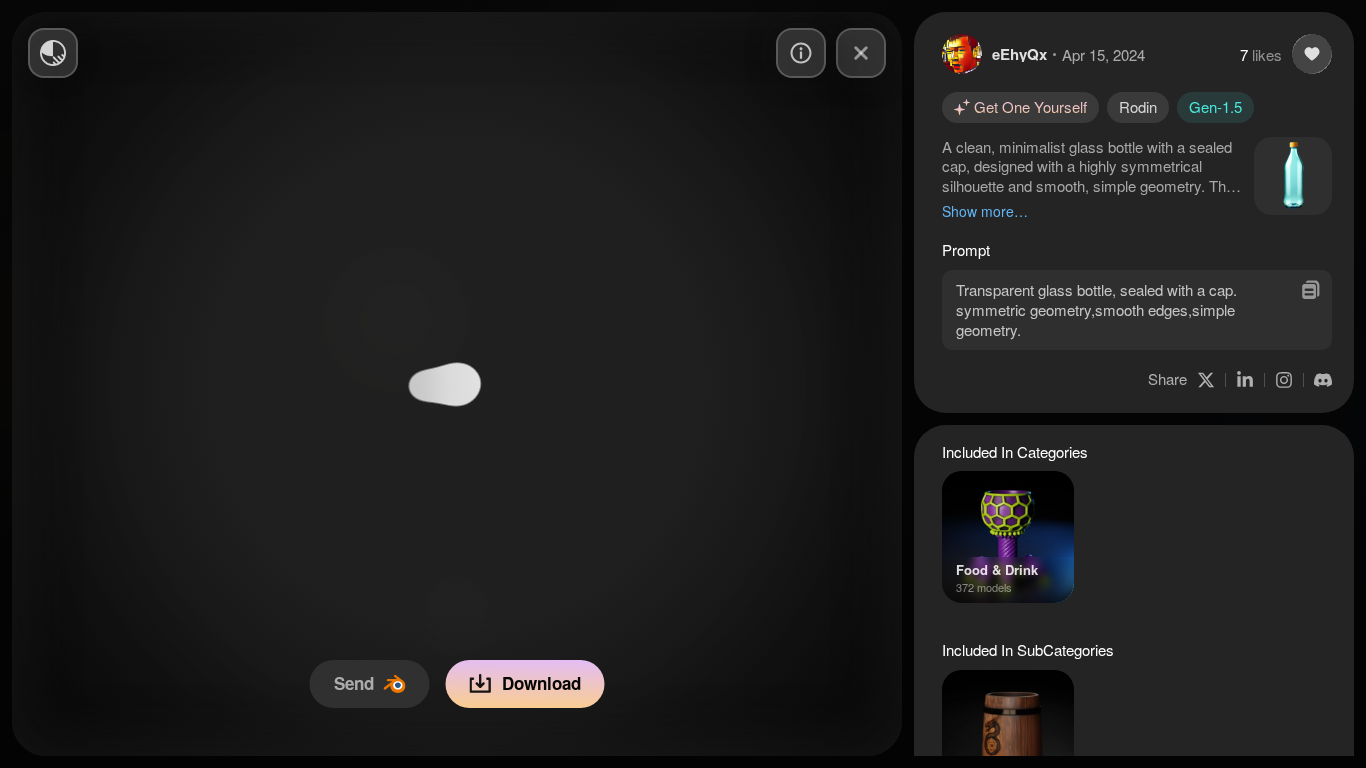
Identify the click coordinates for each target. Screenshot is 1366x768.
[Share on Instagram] (1284, 380)
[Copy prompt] (1310, 289)
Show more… (985, 211)
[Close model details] (861, 53)
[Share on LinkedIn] (1245, 380)
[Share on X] (1206, 380)
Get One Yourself (1030, 106)
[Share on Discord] (1323, 380)
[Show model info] (801, 53)
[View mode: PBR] (53, 53)
